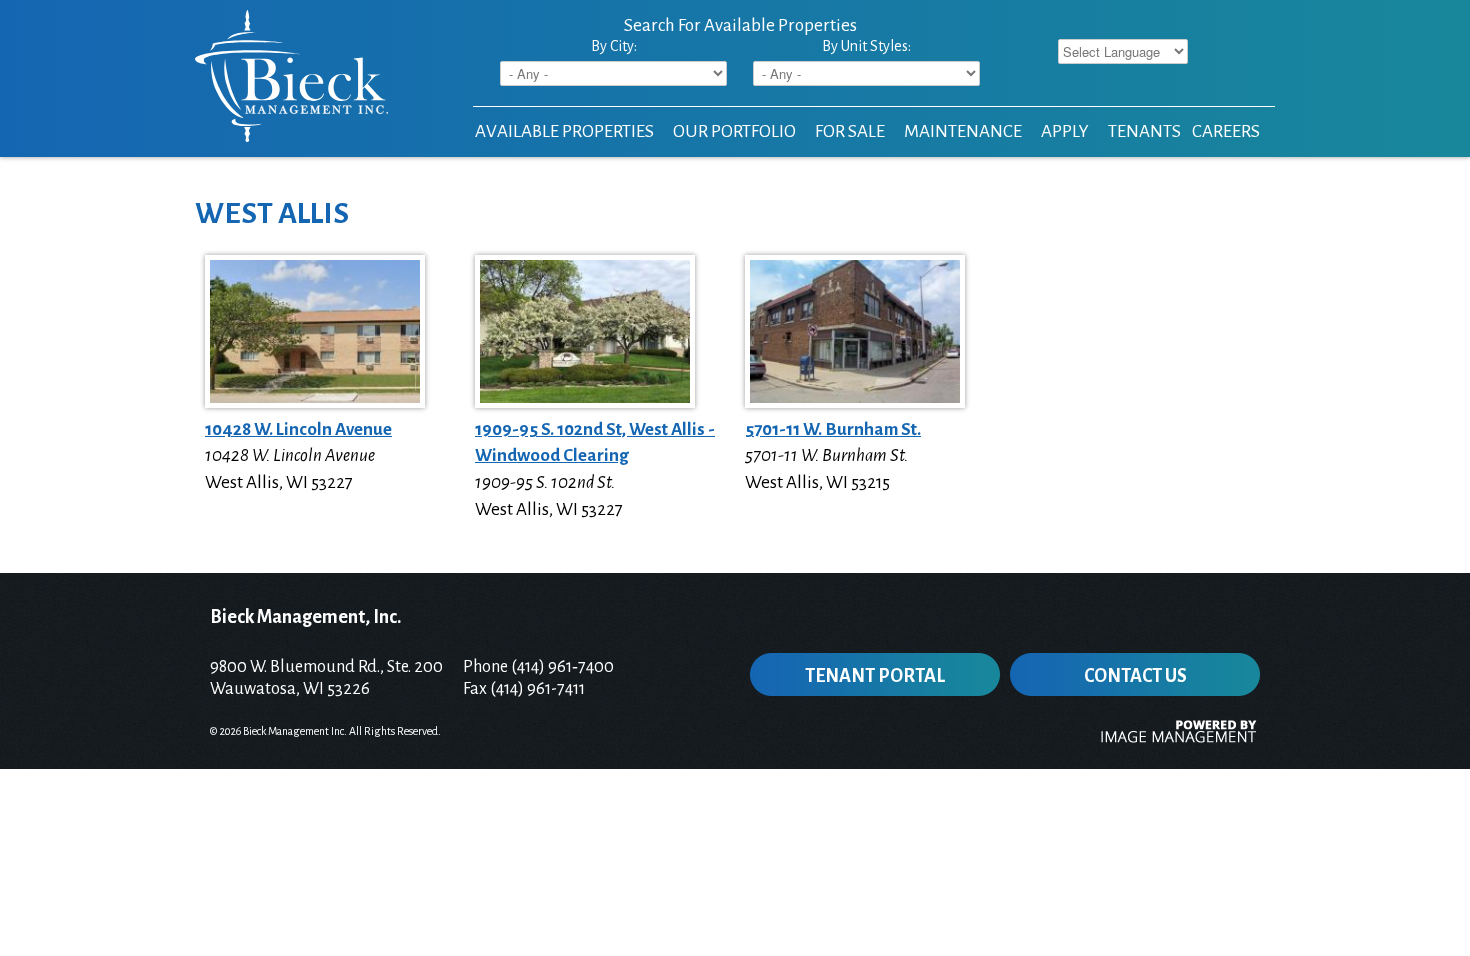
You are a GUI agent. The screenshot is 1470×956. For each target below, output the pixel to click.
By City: (614, 46)
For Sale (850, 131)
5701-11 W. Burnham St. (833, 429)
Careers (1226, 131)
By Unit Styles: (866, 46)
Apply (1065, 131)
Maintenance (963, 131)
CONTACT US (1135, 676)
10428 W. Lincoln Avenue (298, 429)
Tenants (1144, 131)
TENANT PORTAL (875, 676)
